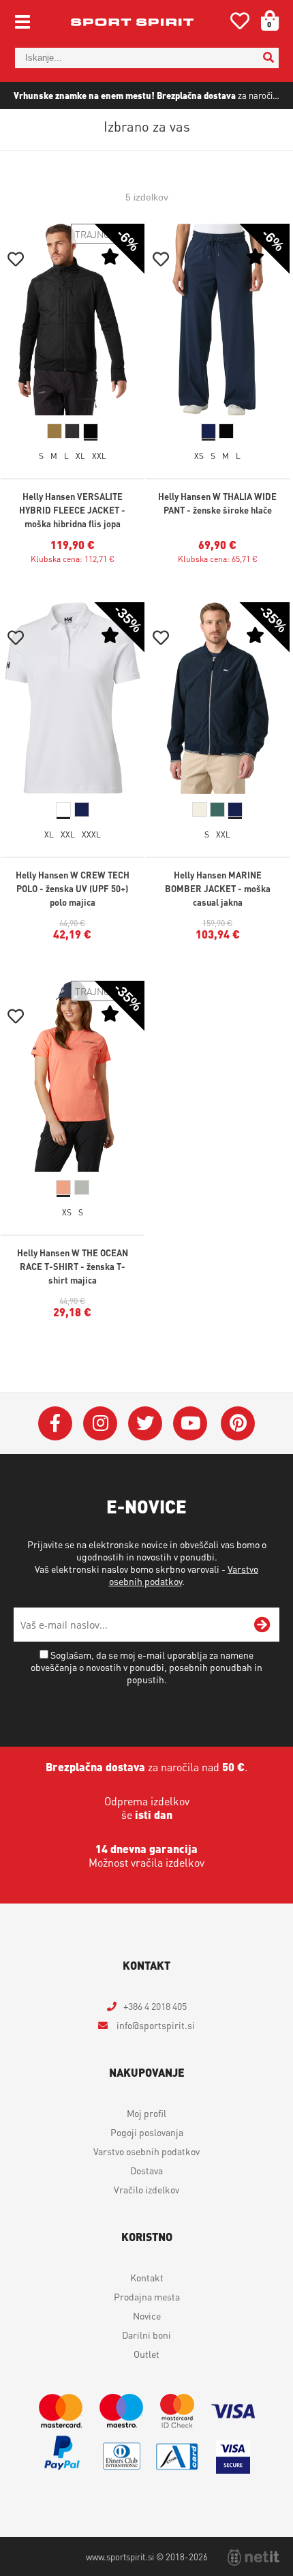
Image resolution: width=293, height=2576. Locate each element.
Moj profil (146, 2113)
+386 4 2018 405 (155, 2006)
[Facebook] (55, 1423)
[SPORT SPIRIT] (132, 22)
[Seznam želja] (240, 24)
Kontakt (147, 2277)
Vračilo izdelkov (146, 2189)
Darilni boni (146, 2335)
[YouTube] (190, 1423)
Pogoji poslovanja (147, 2132)
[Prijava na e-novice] (262, 1625)
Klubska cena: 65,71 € (218, 559)
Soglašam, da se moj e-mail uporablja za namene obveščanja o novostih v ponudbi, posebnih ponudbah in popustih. (146, 1667)
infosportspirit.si (155, 2025)
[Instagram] (100, 1423)
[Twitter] (145, 1423)
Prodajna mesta (147, 2296)
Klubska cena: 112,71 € (73, 559)
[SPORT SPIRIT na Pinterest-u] (238, 1423)
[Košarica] (265, 20)
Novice (147, 2315)
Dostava (146, 2170)
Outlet (146, 2354)
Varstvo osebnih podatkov (146, 2151)
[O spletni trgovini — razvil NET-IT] (253, 2558)
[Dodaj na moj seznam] (16, 261)
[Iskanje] (268, 58)
